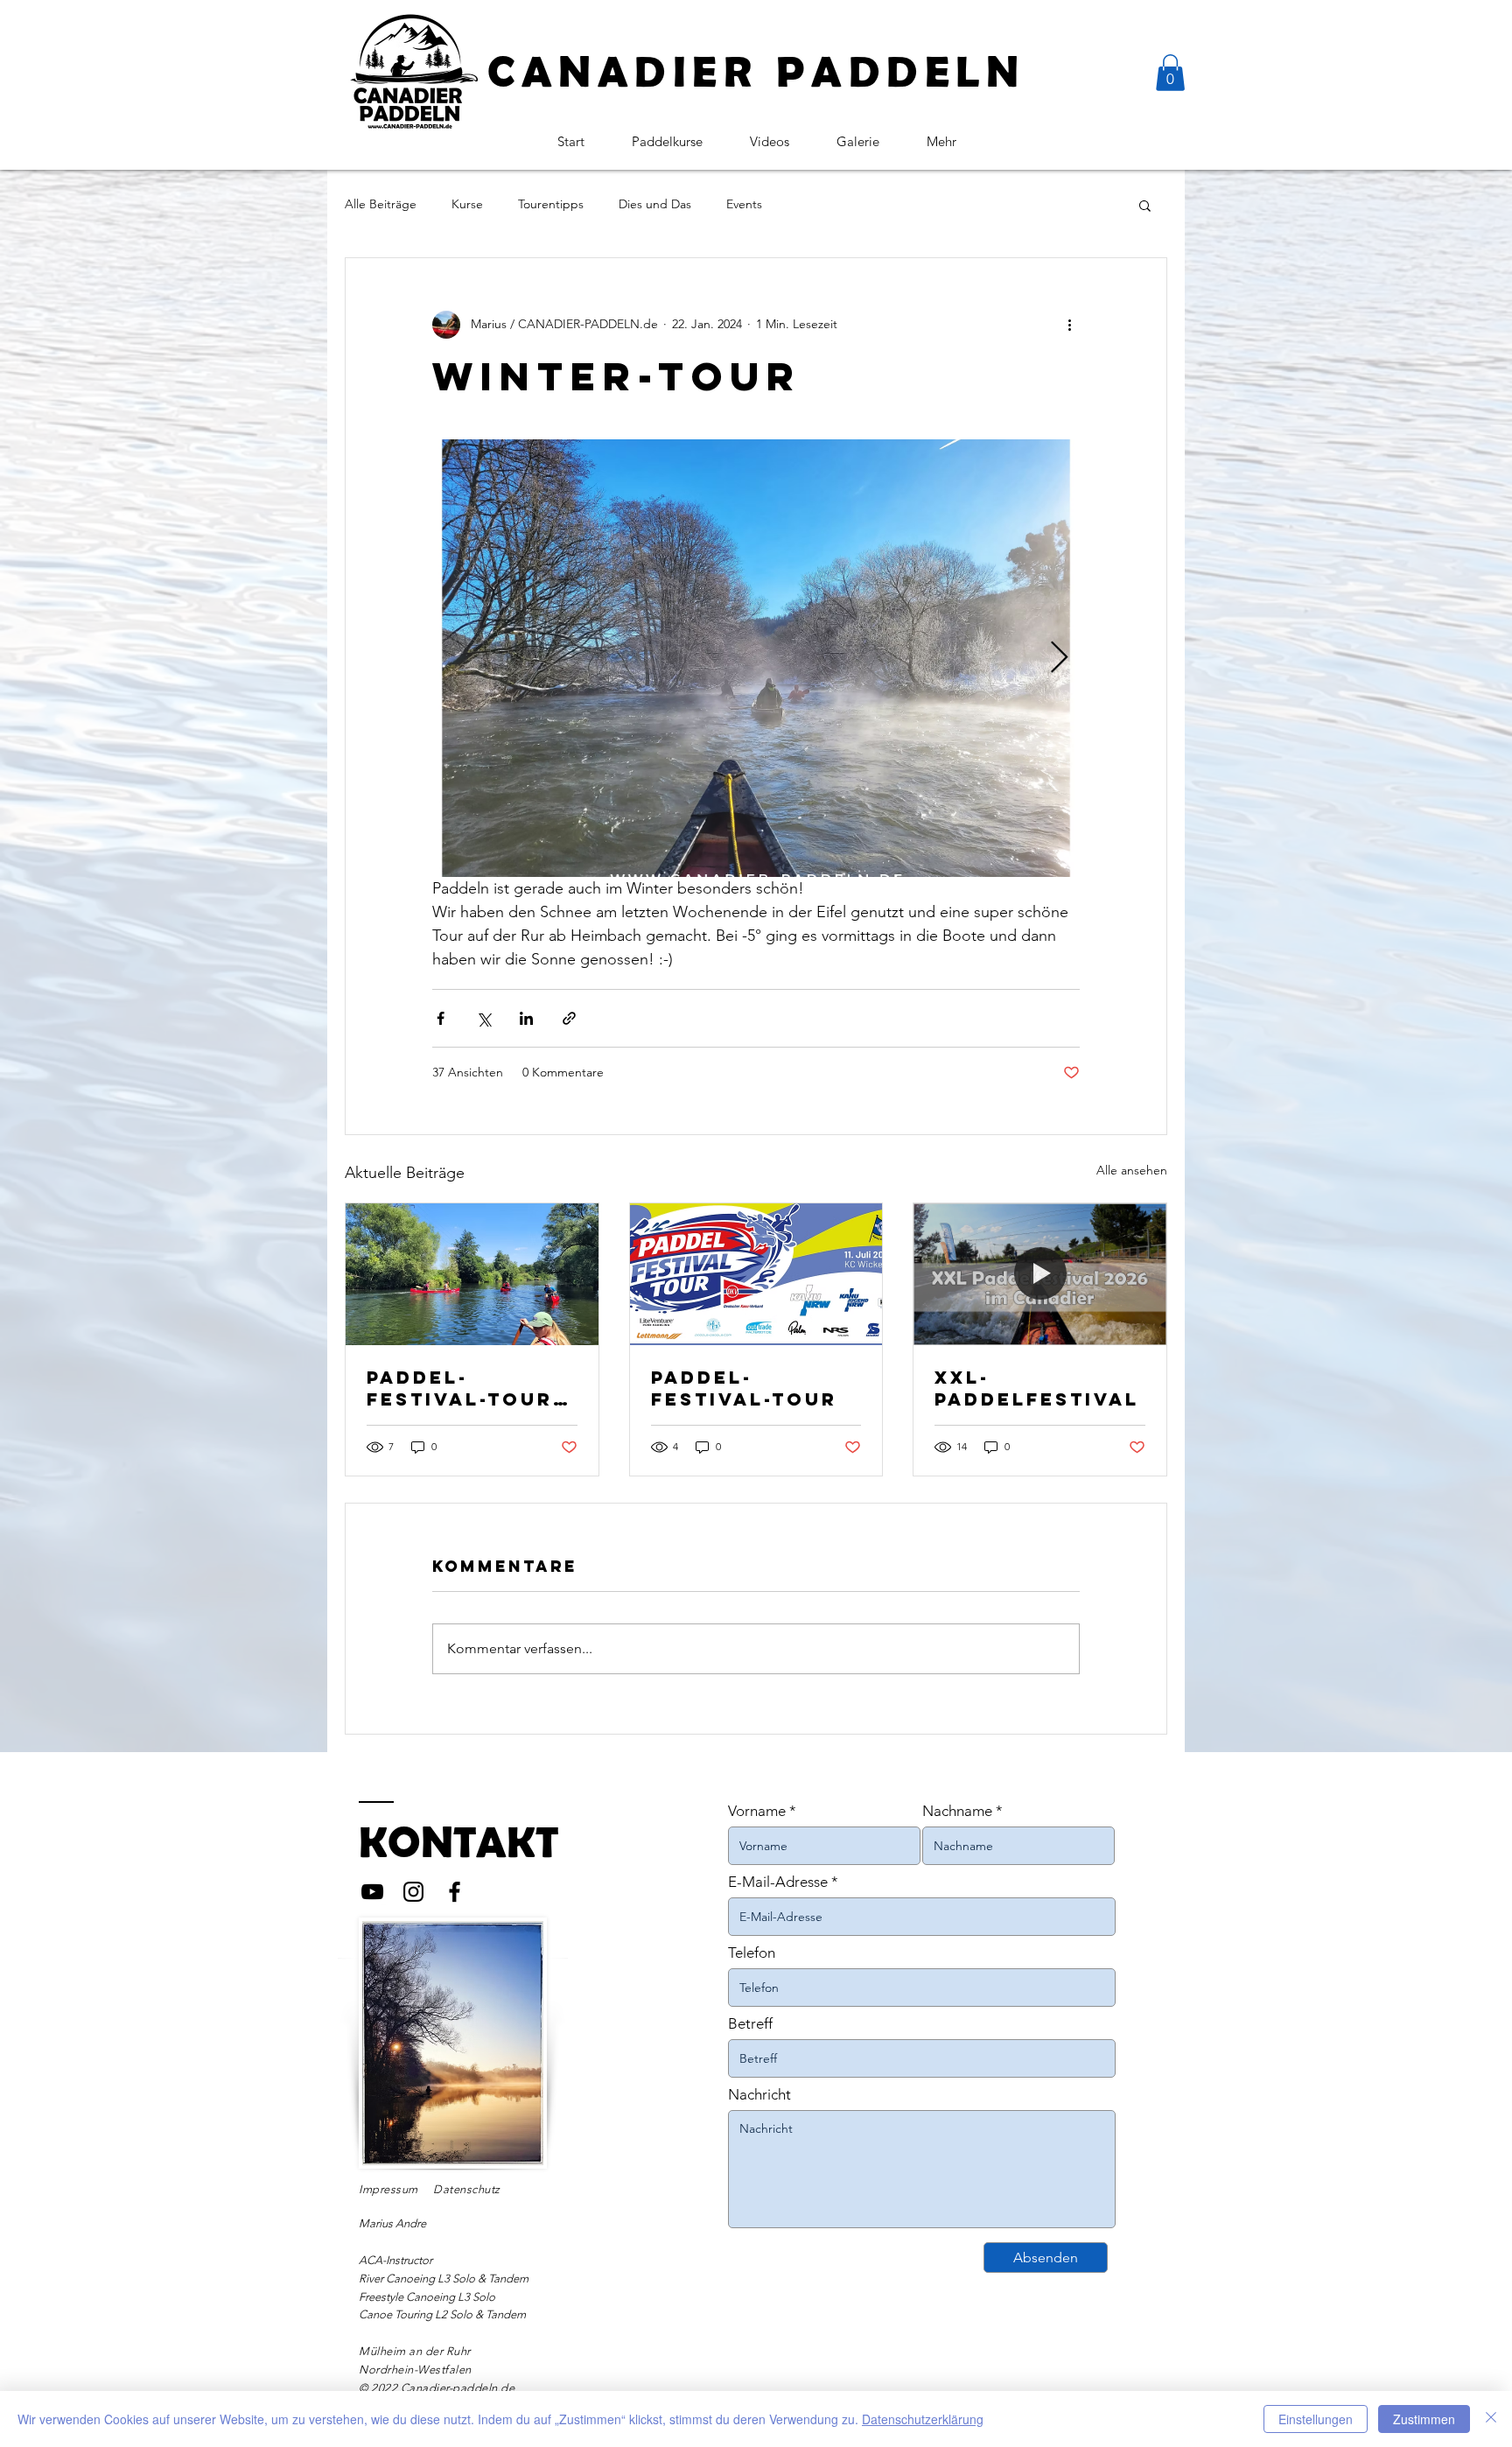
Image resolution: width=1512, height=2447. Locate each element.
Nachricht (759, 2095)
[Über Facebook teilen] (441, 1018)
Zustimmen (1424, 2419)
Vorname (757, 1811)
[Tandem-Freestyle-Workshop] (472, 1274)
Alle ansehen (1132, 1170)
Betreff (750, 2024)
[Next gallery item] (1059, 658)
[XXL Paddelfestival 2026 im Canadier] (1040, 1274)
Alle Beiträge (381, 204)
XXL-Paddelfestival (1037, 1388)
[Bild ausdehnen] (756, 658)
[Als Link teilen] (569, 1018)
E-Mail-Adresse (778, 1882)
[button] (1170, 73)
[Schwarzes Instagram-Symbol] (413, 1892)
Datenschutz (467, 2189)
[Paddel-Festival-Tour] (756, 1274)
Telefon (752, 1953)
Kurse (467, 204)
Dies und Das (655, 204)
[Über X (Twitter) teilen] (483, 1018)
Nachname (957, 1811)
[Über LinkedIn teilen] (526, 1018)
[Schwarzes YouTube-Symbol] (372, 1892)
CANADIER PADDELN (756, 71)
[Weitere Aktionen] (1069, 325)
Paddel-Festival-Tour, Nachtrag (465, 1388)
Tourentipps (551, 204)
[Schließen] (1491, 2419)
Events (744, 204)
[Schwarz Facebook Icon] (455, 1892)
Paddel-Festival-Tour (744, 1388)
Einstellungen (1316, 2419)
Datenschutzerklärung (923, 2419)
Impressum (388, 2189)
